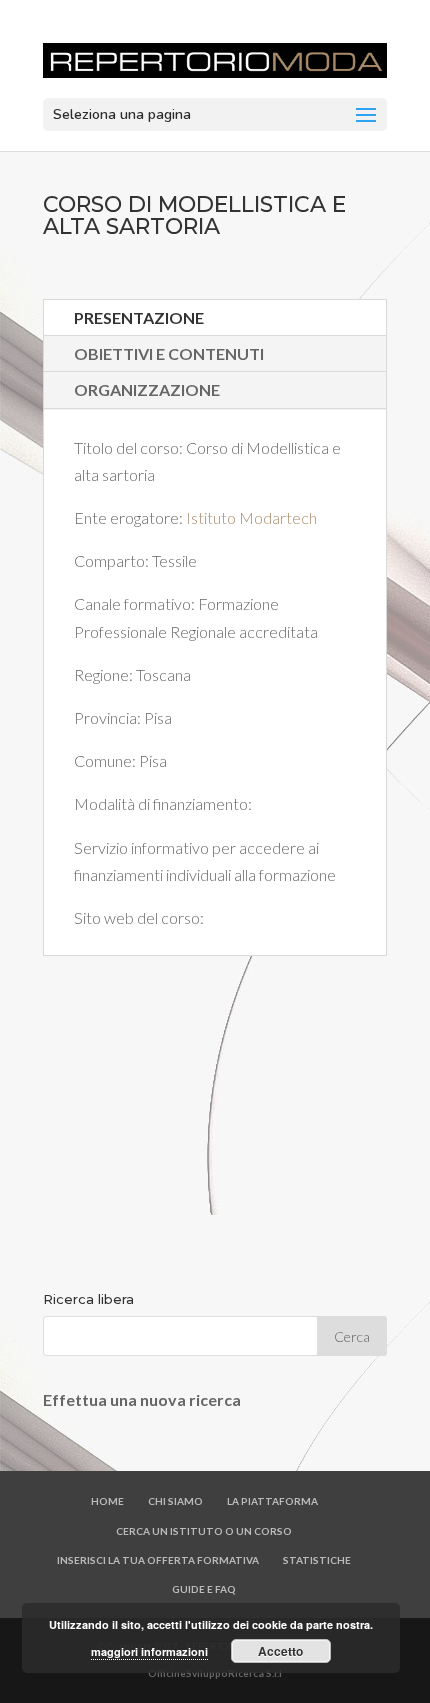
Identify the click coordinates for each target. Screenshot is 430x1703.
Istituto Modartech (251, 517)
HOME (107, 1501)
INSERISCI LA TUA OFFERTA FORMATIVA (158, 1560)
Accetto (280, 1651)
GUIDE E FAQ (204, 1589)
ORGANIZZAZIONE (147, 389)
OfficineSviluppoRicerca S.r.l (215, 1673)
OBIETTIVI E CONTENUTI (169, 353)
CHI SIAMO (175, 1501)
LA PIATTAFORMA (272, 1501)
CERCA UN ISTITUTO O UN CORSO (204, 1531)
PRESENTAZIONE (139, 317)
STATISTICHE (317, 1560)
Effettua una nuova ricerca (142, 1399)
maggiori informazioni (149, 1651)
